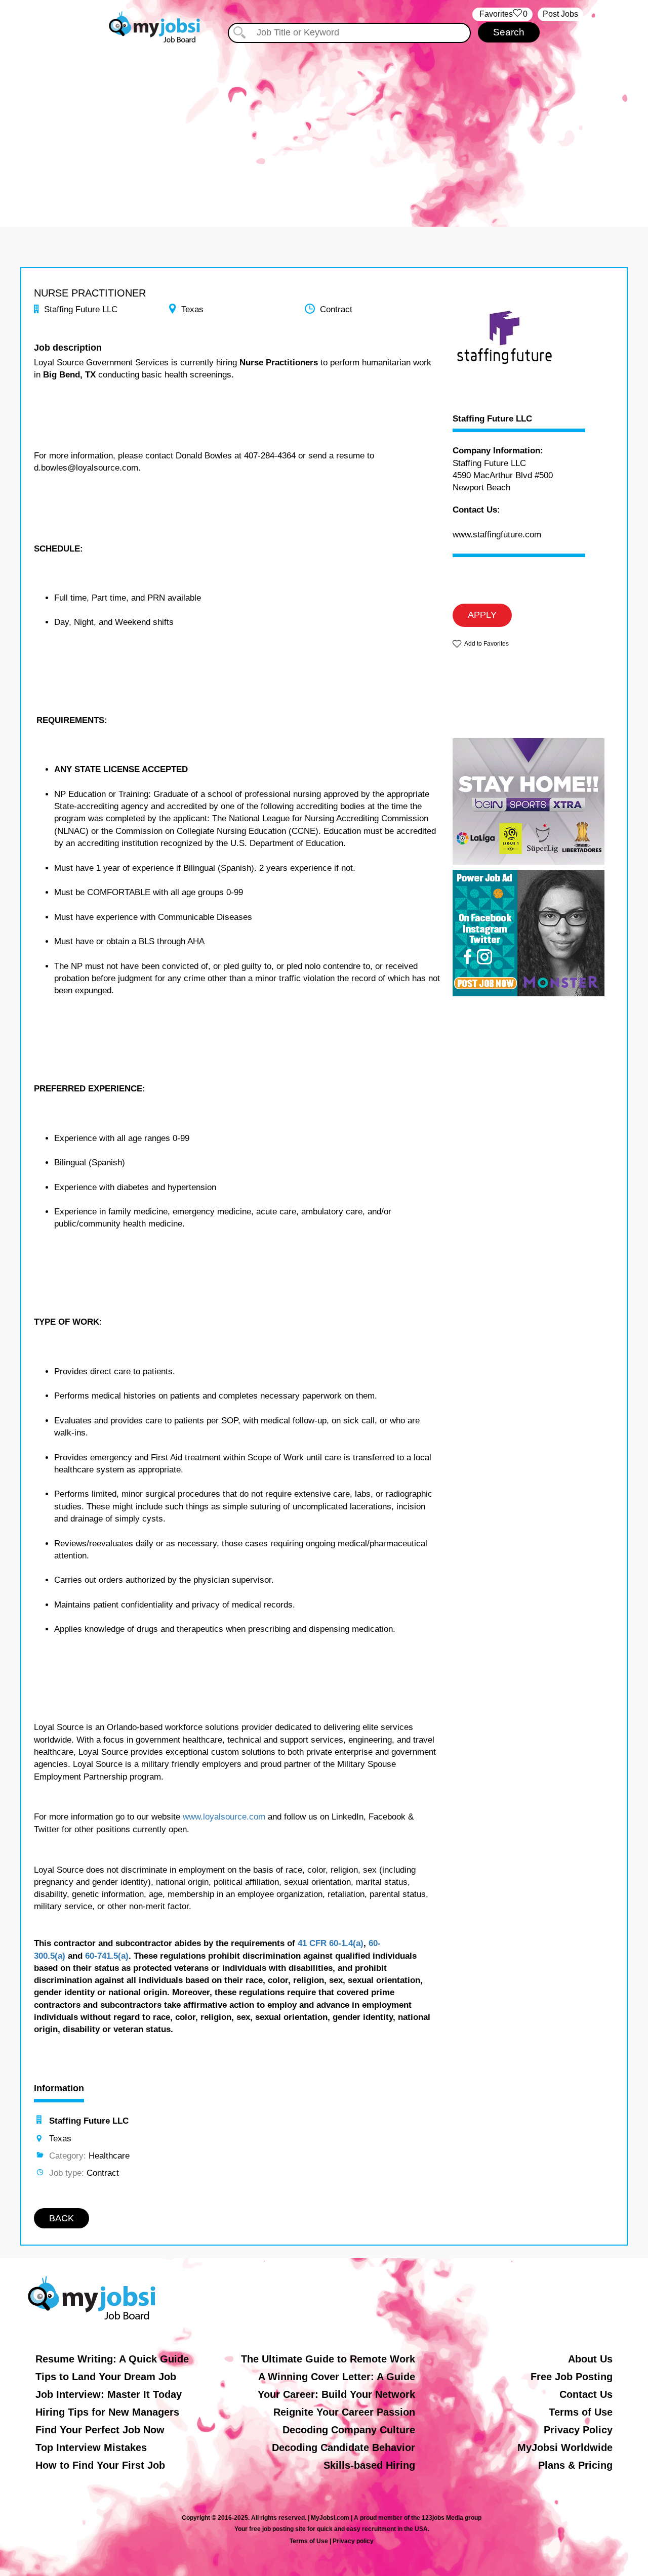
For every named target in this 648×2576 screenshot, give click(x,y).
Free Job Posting (572, 2377)
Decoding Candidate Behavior (343, 2447)
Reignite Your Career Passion (344, 2412)
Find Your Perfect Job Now (100, 2430)
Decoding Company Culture (349, 2430)
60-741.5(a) (107, 1956)
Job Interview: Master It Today (109, 2394)
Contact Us (586, 2394)
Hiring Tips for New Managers (107, 2412)
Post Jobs (560, 14)
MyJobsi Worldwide (565, 2447)
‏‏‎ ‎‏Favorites (502, 14)
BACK (62, 2218)
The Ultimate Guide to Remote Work (328, 2359)
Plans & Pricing (575, 2465)
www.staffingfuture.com (497, 535)
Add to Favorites (487, 644)
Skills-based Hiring (369, 2465)
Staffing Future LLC (492, 419)
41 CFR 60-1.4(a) (331, 1943)
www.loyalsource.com (224, 1817)
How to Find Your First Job (100, 2465)
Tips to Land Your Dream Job (106, 2377)
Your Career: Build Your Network (336, 2394)
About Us (590, 2359)
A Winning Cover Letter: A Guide (337, 2377)
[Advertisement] (324, 131)
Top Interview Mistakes (91, 2447)
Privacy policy (353, 2541)
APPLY (482, 615)
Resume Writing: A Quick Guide (112, 2359)
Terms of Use (581, 2412)
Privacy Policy (578, 2430)
